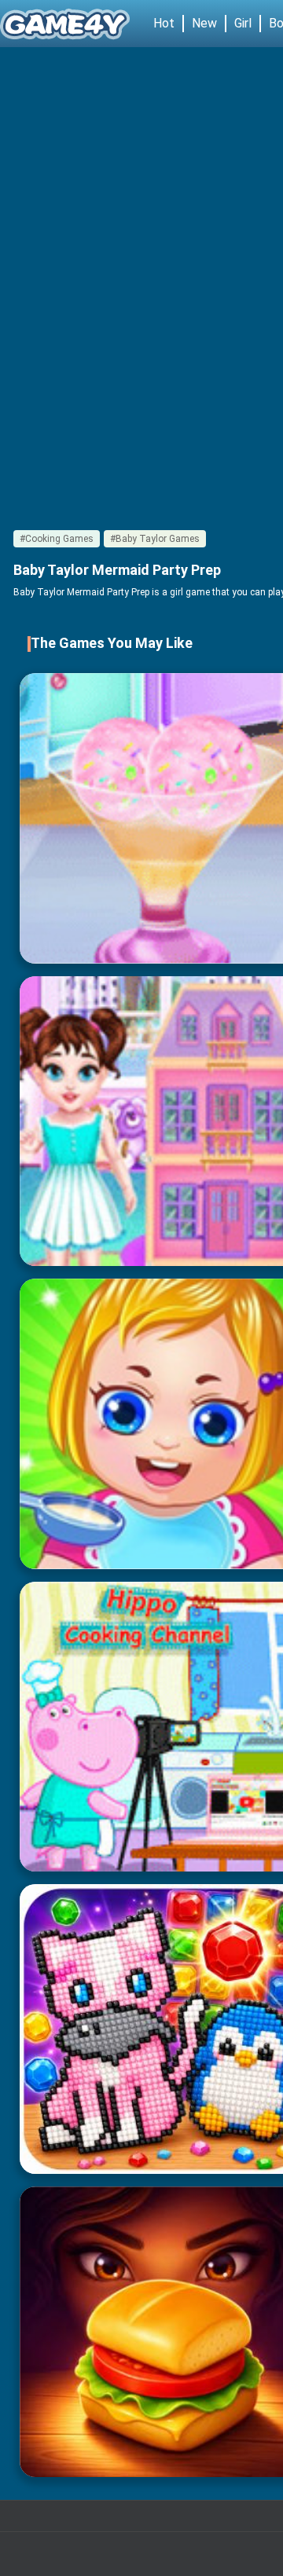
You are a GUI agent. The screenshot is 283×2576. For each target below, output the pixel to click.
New (204, 23)
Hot (164, 23)
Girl (243, 23)
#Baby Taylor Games (155, 539)
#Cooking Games (57, 539)
